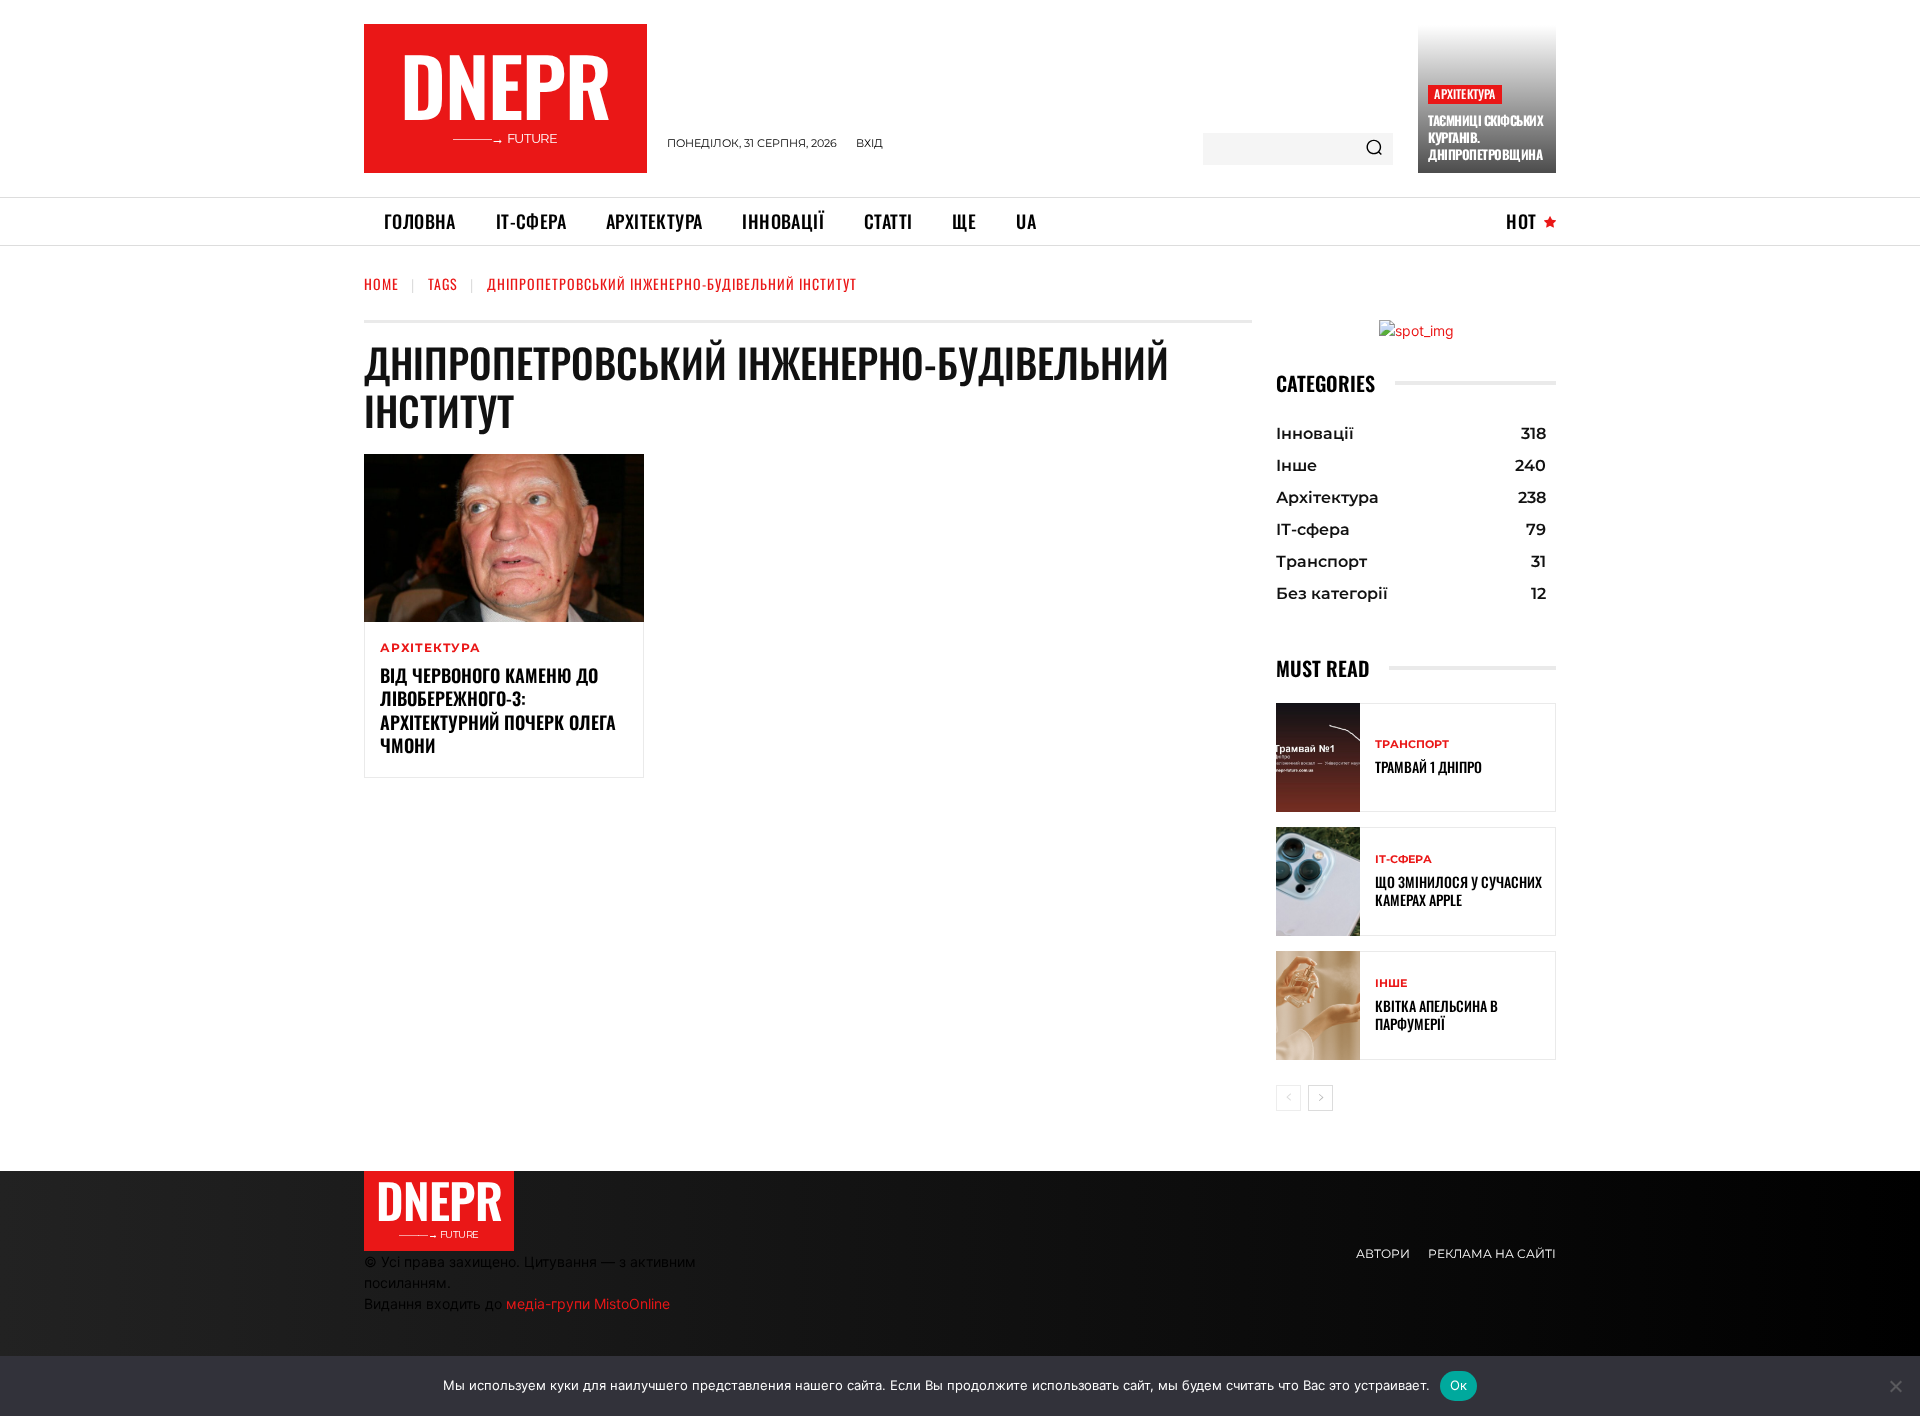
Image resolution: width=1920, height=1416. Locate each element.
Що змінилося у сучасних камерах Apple (1458, 890)
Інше (1391, 983)
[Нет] (1895, 1386)
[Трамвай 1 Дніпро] (1318, 757)
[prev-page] (1288, 1098)
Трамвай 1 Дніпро (1428, 766)
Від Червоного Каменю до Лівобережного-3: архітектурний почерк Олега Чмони (498, 710)
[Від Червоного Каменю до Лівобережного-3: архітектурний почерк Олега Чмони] (504, 538)
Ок (1459, 1385)
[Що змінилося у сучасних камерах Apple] (1318, 881)
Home (381, 283)
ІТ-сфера (1403, 859)
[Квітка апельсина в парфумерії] (1318, 1005)
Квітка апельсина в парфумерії (1436, 1014)
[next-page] (1320, 1098)
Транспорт (1412, 744)
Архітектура (1464, 93)
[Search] (1374, 149)
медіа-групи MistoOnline (588, 1303)
